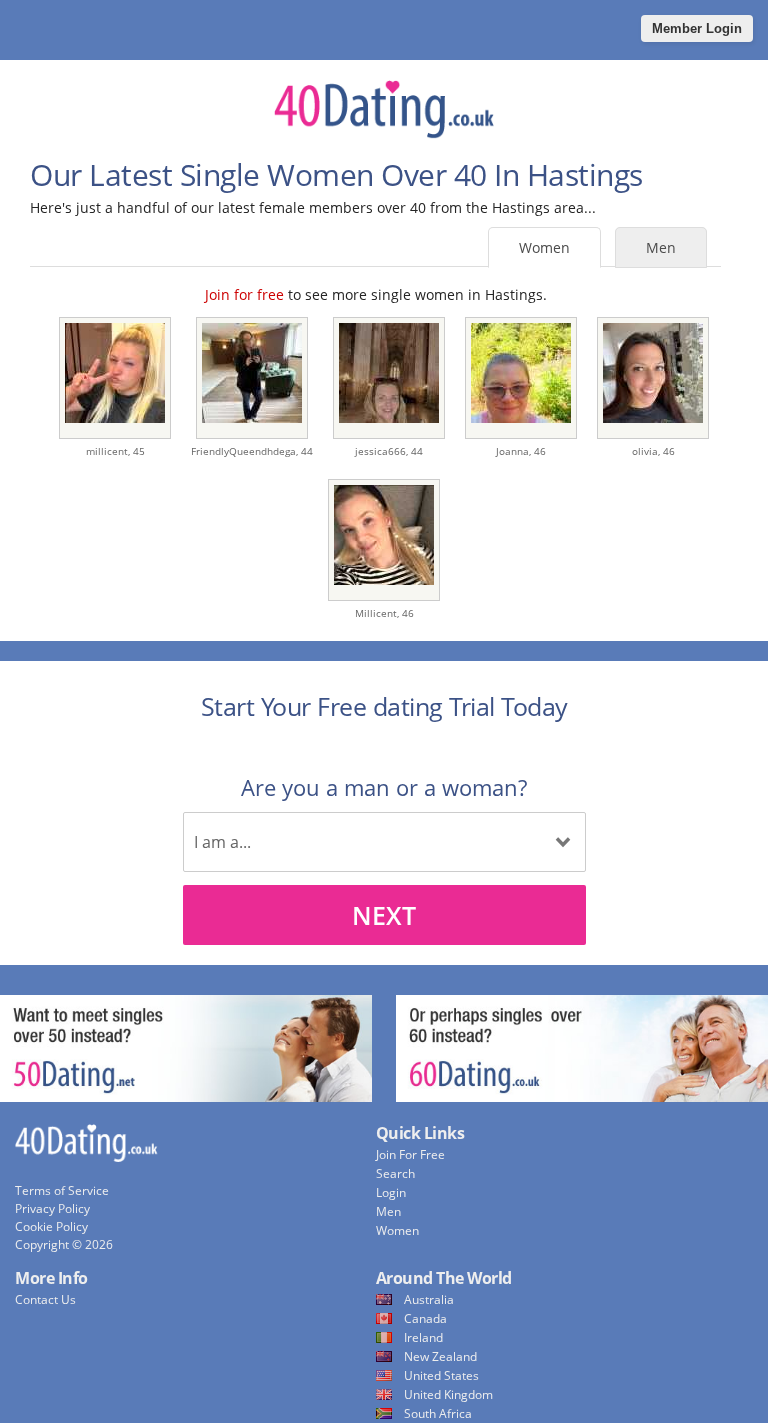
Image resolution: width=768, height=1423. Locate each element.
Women (544, 247)
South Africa (438, 1413)
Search (395, 1173)
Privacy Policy (52, 1208)
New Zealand (440, 1356)
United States (441, 1375)
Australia (429, 1299)
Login (391, 1192)
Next (384, 915)
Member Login (697, 28)
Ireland (423, 1337)
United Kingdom (448, 1394)
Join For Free (410, 1154)
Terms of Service (62, 1190)
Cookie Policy (51, 1226)
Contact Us (45, 1299)
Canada (425, 1318)
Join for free (244, 294)
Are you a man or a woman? (384, 787)
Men (661, 247)
